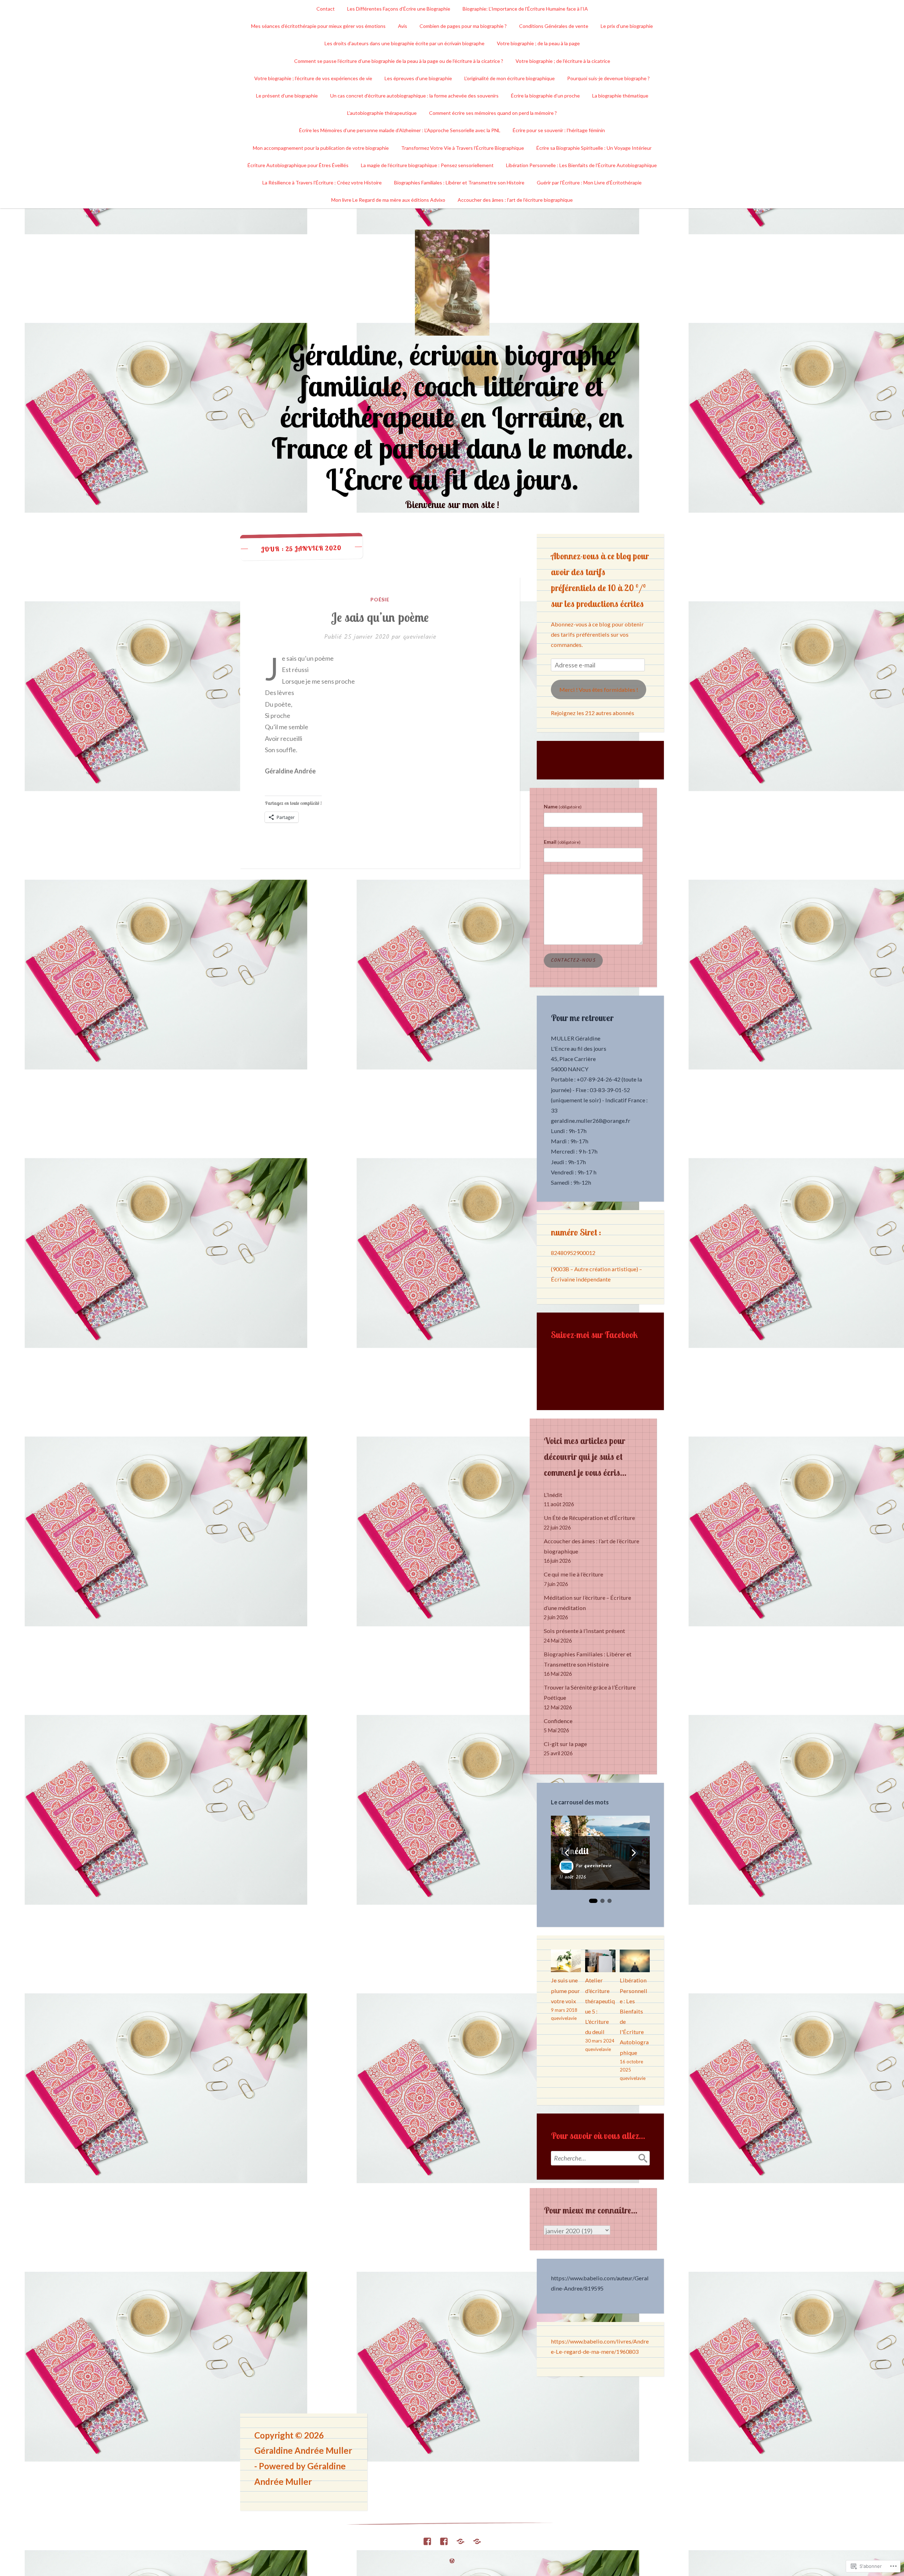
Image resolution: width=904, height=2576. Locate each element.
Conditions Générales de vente (554, 26)
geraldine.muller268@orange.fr (591, 1121)
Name (563, 806)
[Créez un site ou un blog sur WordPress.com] (452, 2561)
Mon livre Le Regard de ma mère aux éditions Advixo (388, 200)
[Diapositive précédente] (567, 1853)
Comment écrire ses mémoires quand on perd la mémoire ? (493, 113)
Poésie (380, 599)
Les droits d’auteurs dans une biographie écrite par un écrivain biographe (405, 43)
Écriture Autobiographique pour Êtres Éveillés (298, 165)
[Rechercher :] (600, 2158)
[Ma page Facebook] (427, 2539)
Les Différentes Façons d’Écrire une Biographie (399, 9)
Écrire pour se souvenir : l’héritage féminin (559, 130)
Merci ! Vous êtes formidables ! (599, 689)
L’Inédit (553, 1495)
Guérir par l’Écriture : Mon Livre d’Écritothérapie (589, 182)
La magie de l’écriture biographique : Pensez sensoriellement (427, 165)
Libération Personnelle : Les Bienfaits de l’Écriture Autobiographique (581, 165)
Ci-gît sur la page (565, 1744)
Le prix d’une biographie (627, 26)
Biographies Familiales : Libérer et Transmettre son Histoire (459, 182)
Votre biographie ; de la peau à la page (538, 43)
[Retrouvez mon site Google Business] (460, 2539)
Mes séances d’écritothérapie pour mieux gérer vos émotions (318, 26)
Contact (326, 9)
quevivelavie (420, 637)
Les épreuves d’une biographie (418, 78)
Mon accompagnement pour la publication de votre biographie (321, 148)
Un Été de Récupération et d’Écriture (589, 1518)
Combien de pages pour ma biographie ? (463, 26)
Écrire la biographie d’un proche (545, 96)
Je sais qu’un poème (380, 617)
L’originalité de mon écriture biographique (510, 78)
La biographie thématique (620, 96)
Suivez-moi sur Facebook (594, 1335)
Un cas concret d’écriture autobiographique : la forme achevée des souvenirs (414, 96)
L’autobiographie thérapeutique (382, 113)
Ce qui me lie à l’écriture (573, 1574)
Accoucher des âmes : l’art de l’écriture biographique (515, 200)
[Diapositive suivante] (634, 1853)
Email (562, 842)
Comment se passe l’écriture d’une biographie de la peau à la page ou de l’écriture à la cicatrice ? (399, 61)
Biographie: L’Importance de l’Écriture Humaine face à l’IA (525, 9)
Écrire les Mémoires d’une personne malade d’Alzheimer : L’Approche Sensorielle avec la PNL (400, 130)
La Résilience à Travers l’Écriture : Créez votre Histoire (322, 182)
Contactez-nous (573, 960)
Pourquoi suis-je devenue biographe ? (608, 78)
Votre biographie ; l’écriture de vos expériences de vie (313, 78)
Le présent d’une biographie (287, 96)
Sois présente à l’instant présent (584, 1631)
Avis (403, 26)
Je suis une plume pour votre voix (565, 1990)
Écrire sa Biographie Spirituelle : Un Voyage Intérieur (594, 148)
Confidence (558, 1721)
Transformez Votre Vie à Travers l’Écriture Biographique (463, 148)
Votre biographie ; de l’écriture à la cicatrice (563, 61)
